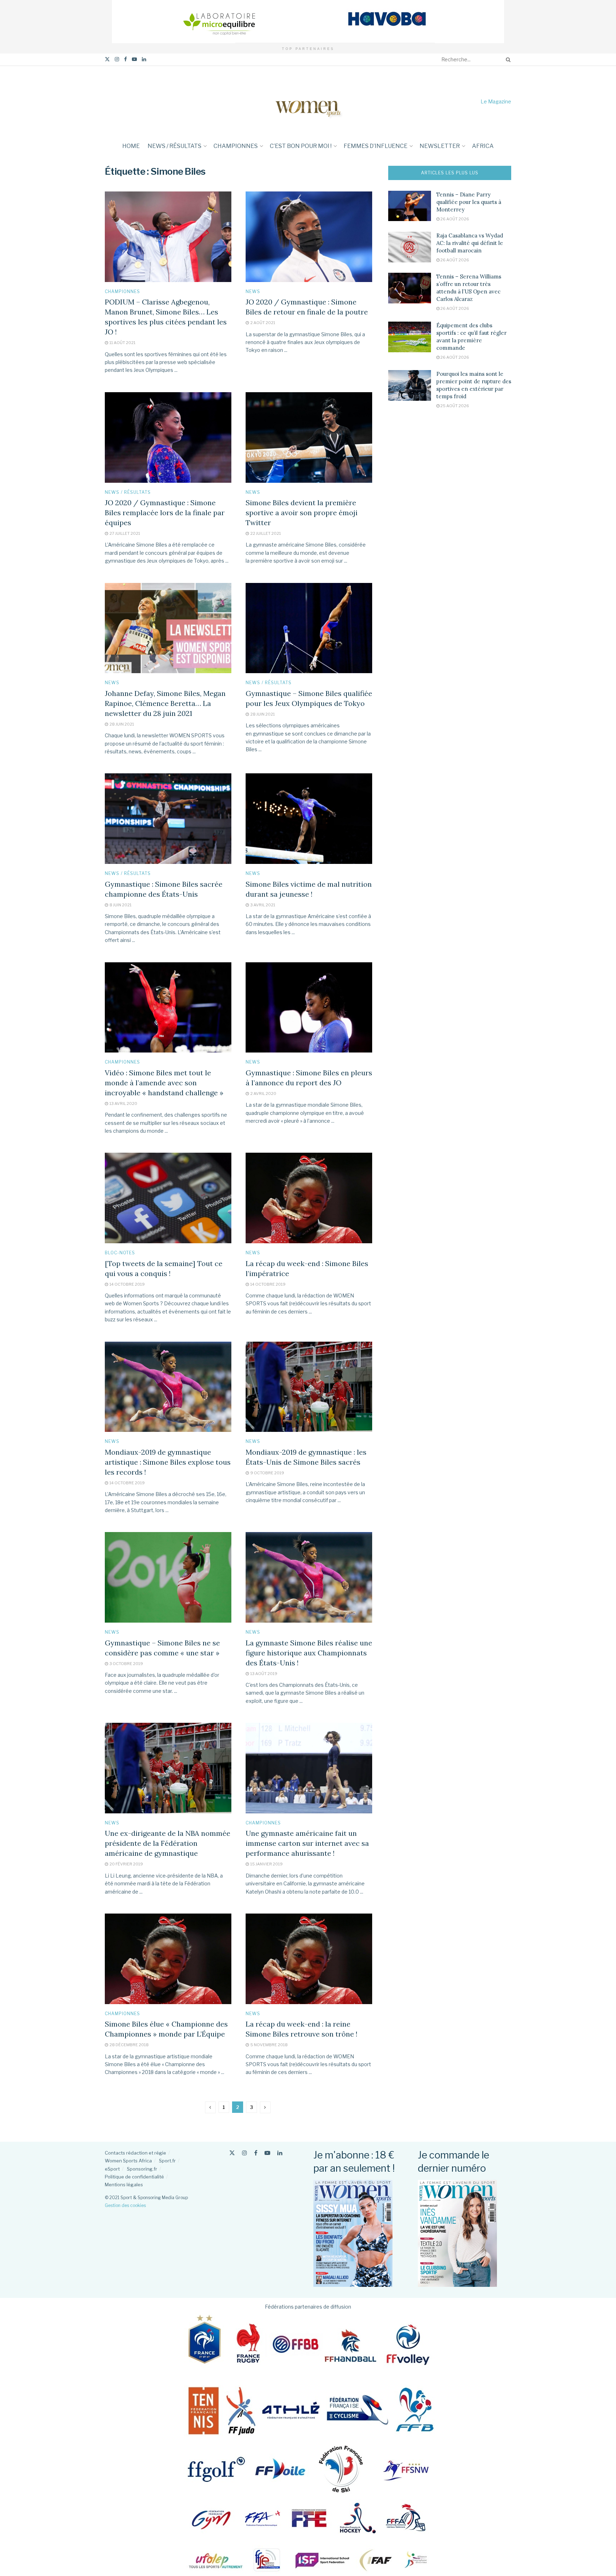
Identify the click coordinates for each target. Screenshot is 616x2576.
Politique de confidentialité (134, 2177)
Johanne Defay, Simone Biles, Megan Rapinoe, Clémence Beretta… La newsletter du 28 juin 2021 (165, 703)
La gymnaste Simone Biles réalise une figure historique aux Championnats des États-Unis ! (309, 1653)
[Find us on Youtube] (134, 59)
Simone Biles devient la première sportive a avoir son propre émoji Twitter (302, 513)
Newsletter (440, 146)
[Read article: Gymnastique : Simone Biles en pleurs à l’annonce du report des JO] (309, 1008)
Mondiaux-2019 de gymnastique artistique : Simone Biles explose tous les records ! (168, 1462)
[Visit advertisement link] (308, 22)
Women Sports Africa (128, 2161)
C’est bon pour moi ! (301, 146)
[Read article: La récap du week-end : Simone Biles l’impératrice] (309, 1198)
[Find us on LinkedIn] (144, 59)
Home (131, 146)
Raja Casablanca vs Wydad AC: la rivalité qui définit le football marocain (470, 243)
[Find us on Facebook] (125, 59)
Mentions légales (124, 2185)
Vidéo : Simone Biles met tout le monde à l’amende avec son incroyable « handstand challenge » (164, 1083)
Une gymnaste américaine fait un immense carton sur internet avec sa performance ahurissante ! (307, 1843)
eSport (112, 2169)
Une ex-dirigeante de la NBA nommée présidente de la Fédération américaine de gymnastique (168, 1843)
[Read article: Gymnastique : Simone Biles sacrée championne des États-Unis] (168, 819)
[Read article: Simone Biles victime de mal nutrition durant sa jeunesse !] (309, 819)
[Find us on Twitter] (107, 59)
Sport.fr (167, 2161)
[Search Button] (507, 60)
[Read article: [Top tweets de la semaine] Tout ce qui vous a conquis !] (168, 1198)
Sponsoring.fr (142, 2169)
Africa (483, 146)
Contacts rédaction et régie (135, 2153)
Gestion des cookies (125, 2205)
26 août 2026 (454, 219)
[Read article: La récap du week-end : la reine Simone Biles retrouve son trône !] (309, 1959)
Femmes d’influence (376, 146)
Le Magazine (496, 101)
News (253, 292)
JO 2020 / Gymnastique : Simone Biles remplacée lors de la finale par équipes (165, 513)
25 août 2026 (454, 406)
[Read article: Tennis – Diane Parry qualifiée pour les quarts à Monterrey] (410, 206)
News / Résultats (174, 146)
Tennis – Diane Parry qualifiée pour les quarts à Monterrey (469, 202)
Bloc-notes (120, 1253)
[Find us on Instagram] (117, 59)
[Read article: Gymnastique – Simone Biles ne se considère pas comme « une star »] (168, 1577)
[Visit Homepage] (308, 101)
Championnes (236, 146)
